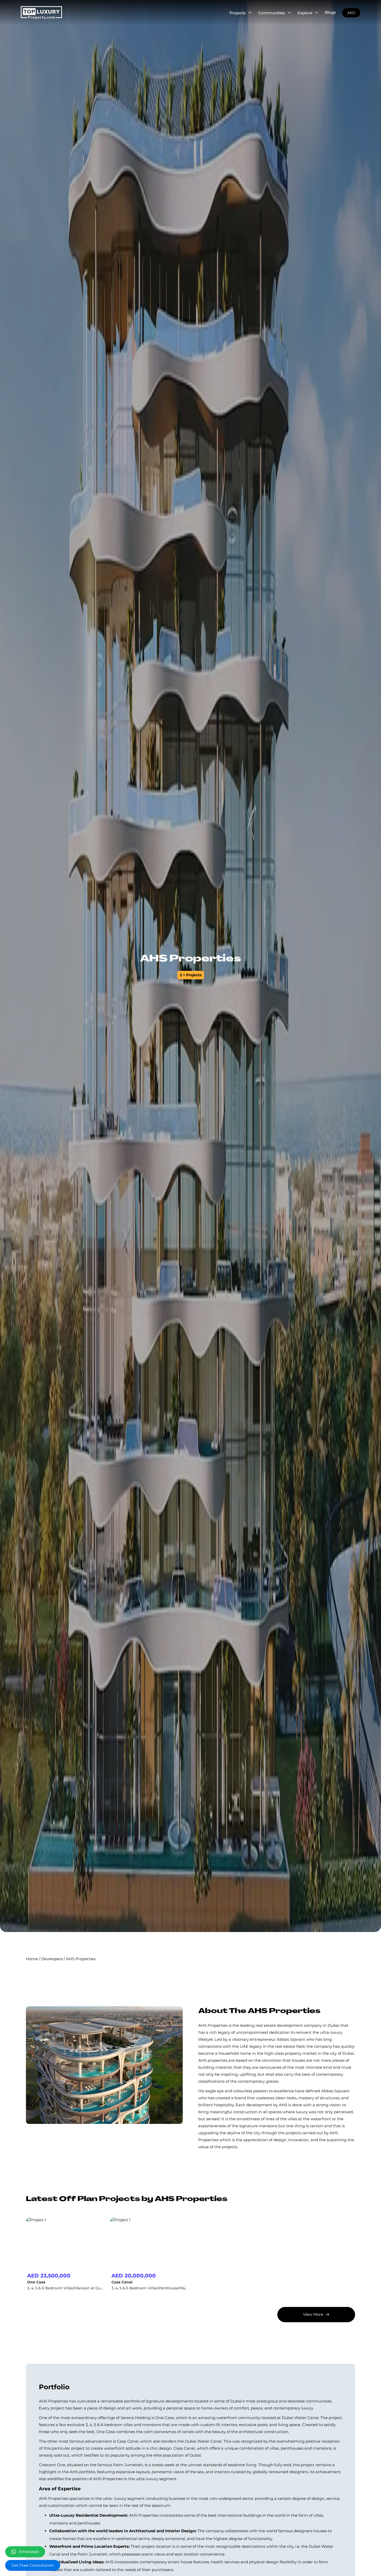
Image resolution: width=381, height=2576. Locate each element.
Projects (238, 13)
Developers (52, 1959)
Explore (305, 13)
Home (32, 1959)
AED (351, 13)
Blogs (330, 12)
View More (313, 2314)
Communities (272, 13)
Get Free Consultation (33, 2565)
